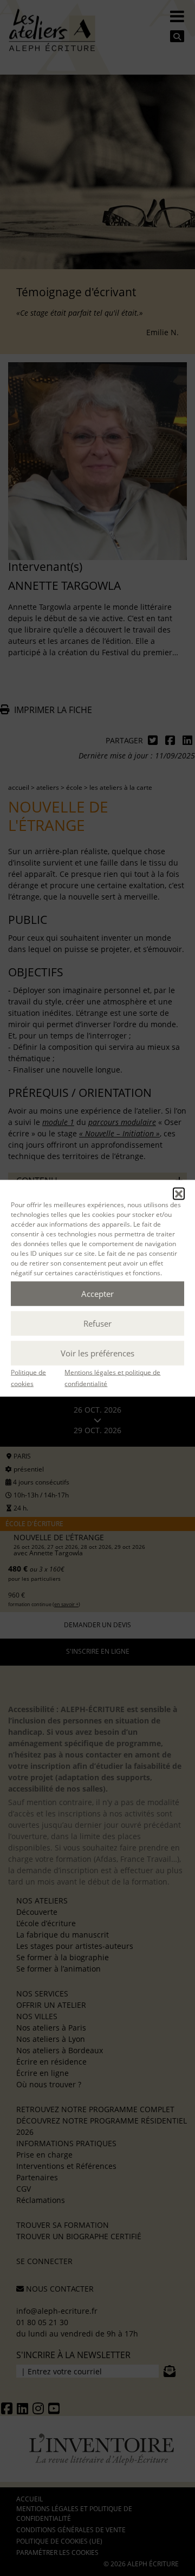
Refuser (97, 1323)
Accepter (97, 1294)
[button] (179, 1193)
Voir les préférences (97, 1353)
